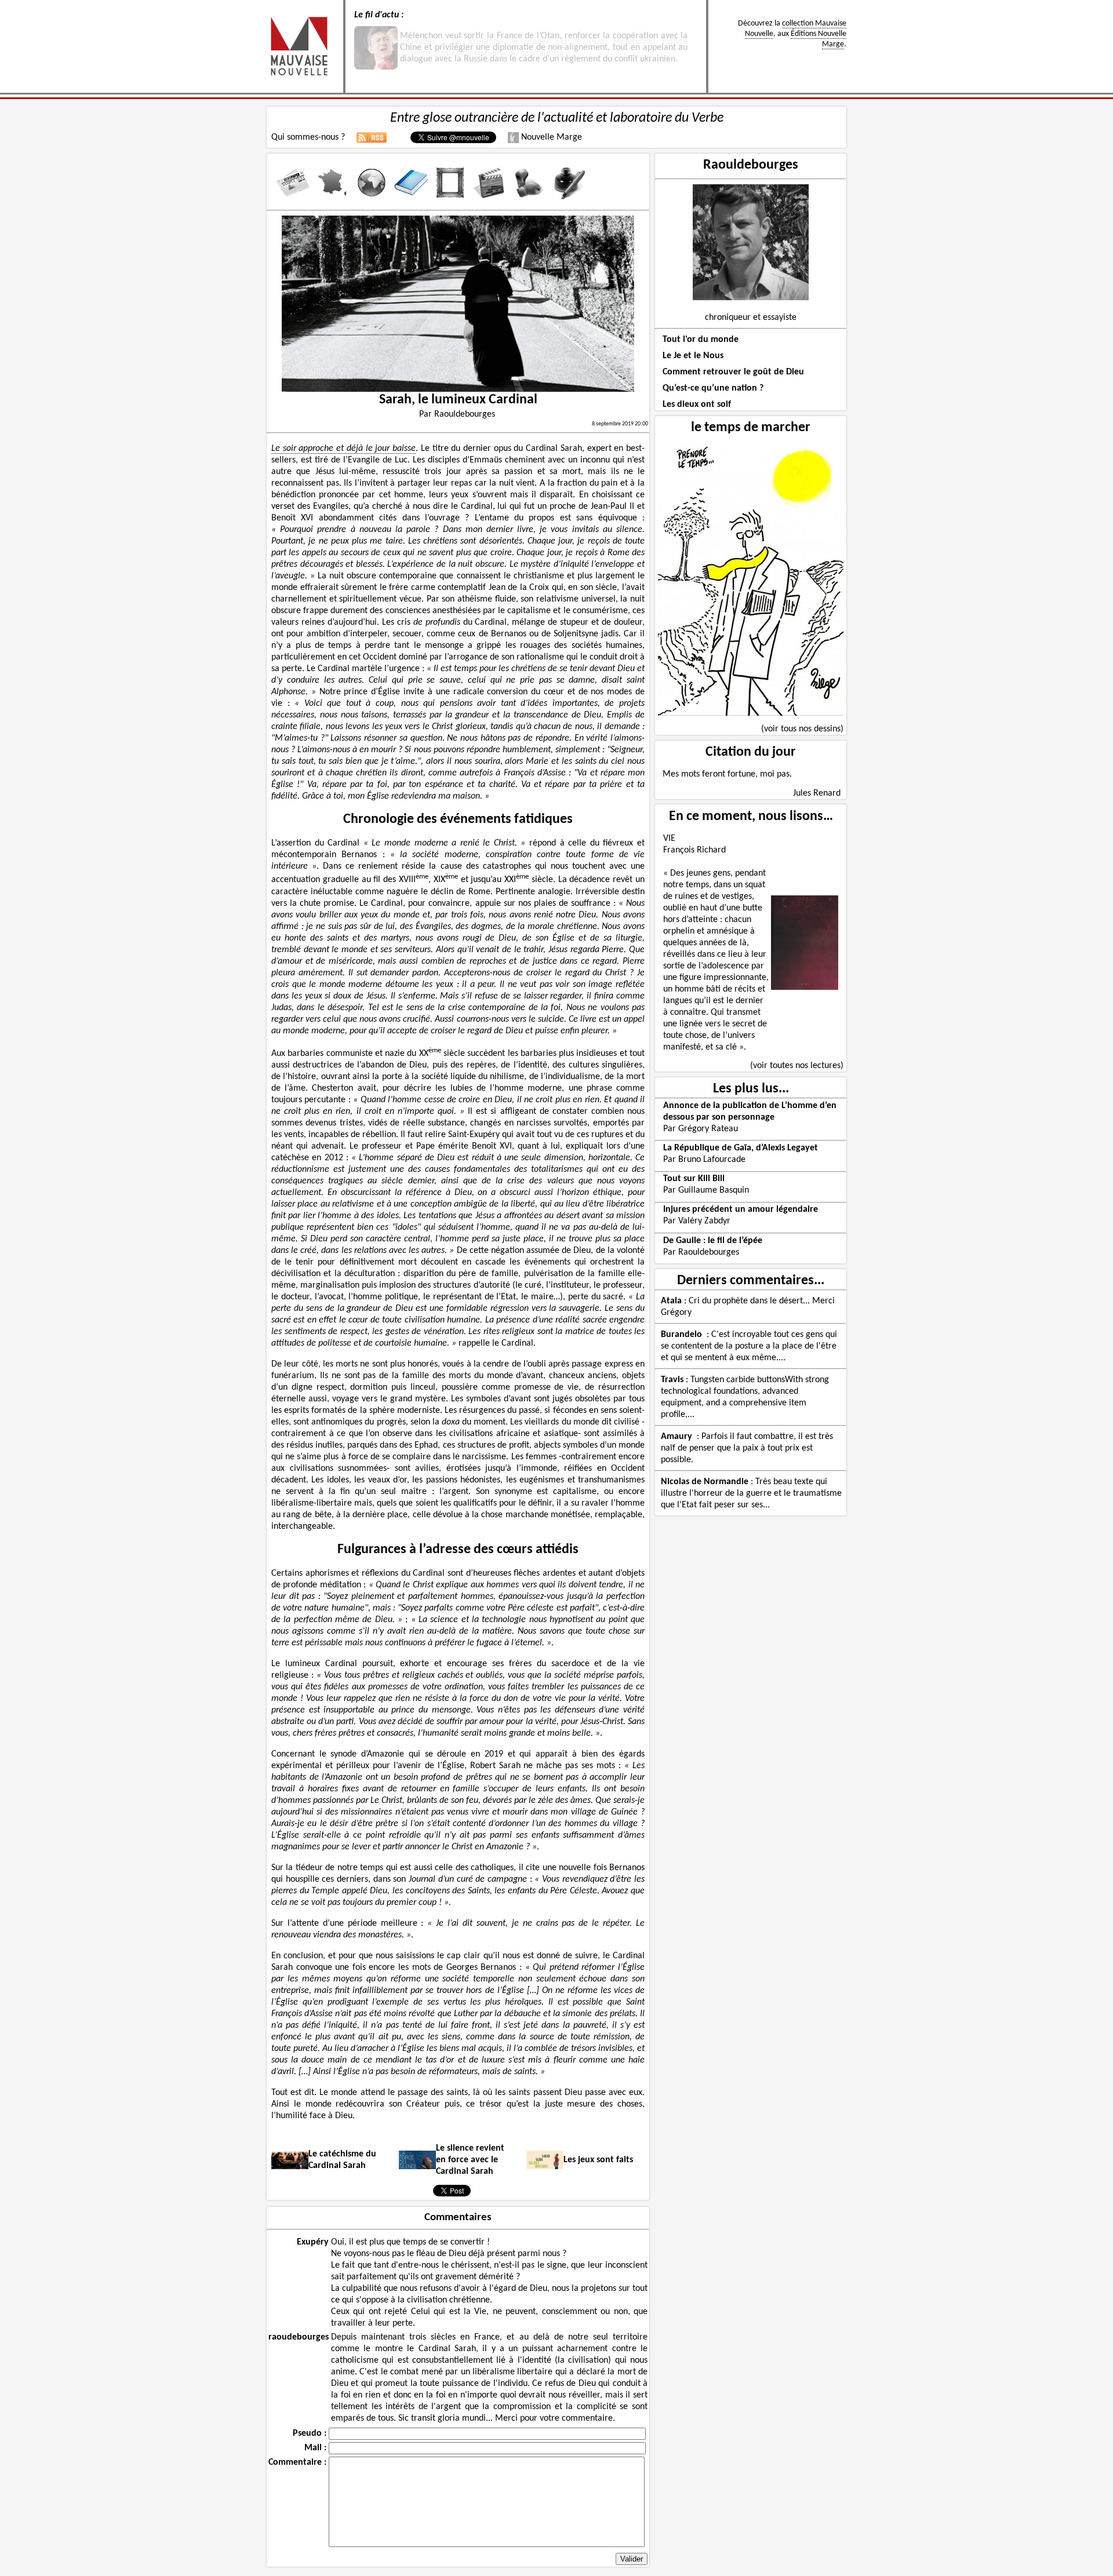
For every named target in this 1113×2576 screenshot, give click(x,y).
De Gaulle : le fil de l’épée (713, 1241)
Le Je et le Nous (693, 356)
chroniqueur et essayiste (751, 318)
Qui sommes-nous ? (308, 137)
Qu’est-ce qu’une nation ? (713, 388)
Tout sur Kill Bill (694, 1179)
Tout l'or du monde (701, 340)
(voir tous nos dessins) (802, 729)
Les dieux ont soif (697, 405)
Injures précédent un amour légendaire (741, 1209)
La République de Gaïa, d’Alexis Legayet (741, 1148)
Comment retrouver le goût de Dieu (733, 372)
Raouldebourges (751, 165)
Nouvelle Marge (550, 137)
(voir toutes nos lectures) (797, 1066)
